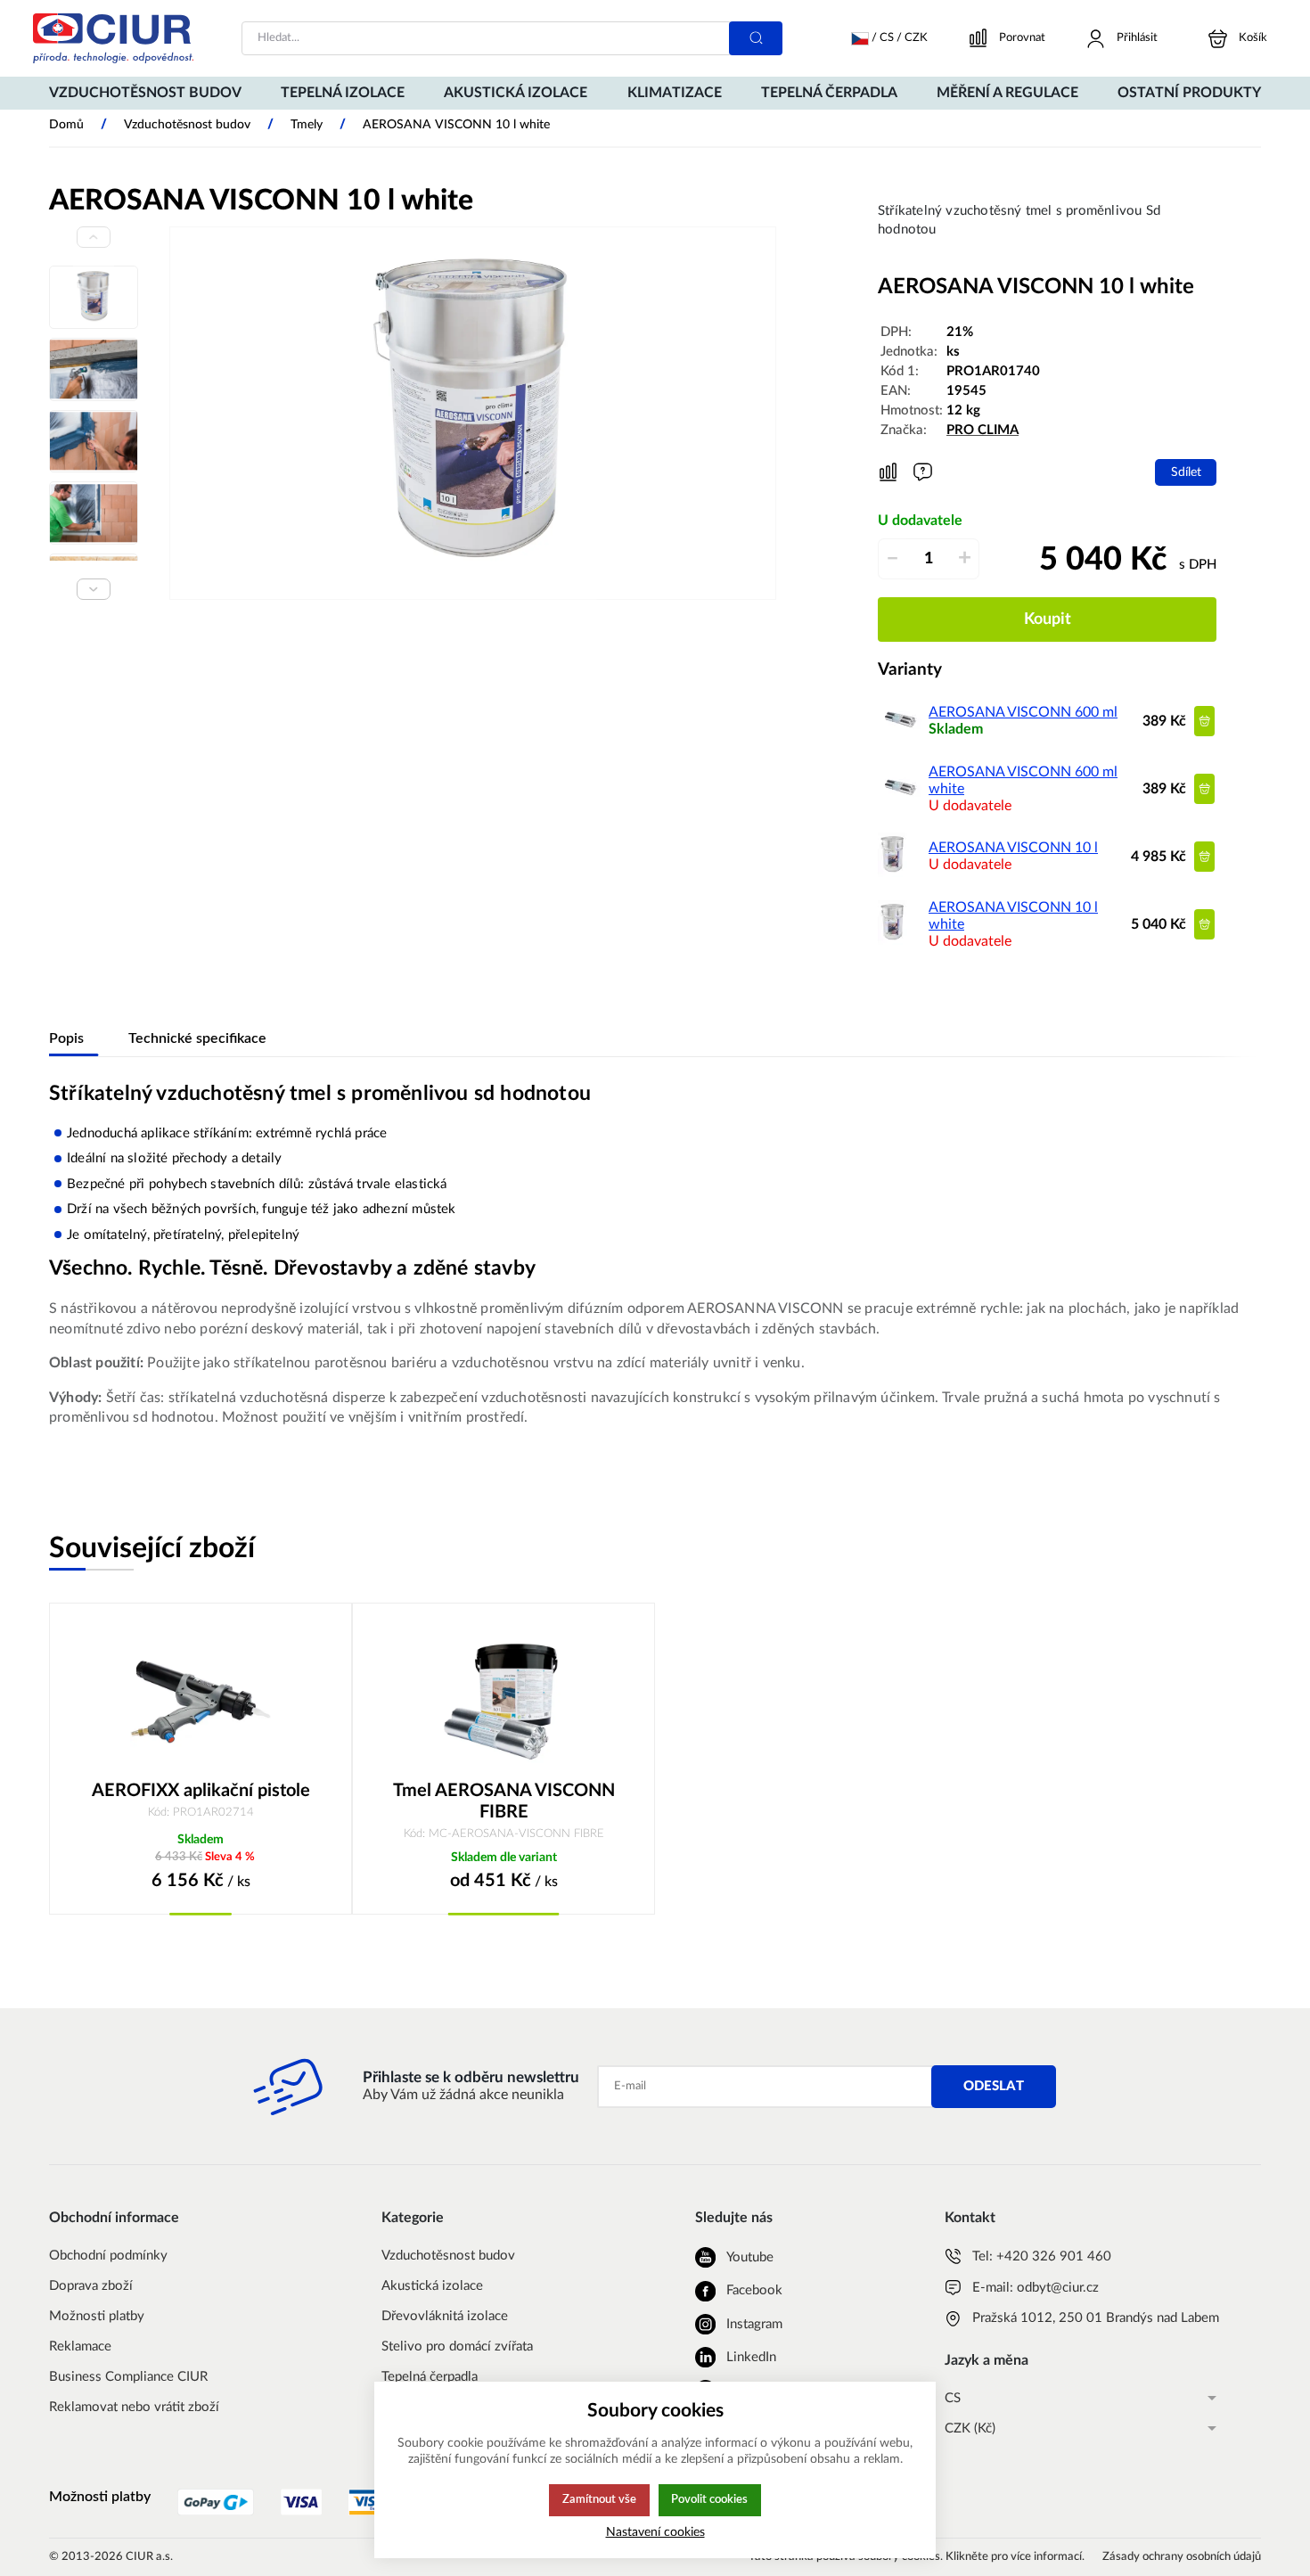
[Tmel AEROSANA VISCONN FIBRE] (504, 1701)
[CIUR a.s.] (113, 38)
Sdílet (1186, 472)
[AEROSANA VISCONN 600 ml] (900, 737)
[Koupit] (1204, 721)
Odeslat (994, 2086)
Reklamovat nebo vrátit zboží (134, 2407)
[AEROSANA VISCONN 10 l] (892, 873)
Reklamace (80, 2346)
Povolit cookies (709, 2499)
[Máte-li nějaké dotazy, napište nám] (923, 472)
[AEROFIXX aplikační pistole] (201, 1701)
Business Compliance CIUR (128, 2377)
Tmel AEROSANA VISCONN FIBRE (504, 1801)
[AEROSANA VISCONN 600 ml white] (900, 805)
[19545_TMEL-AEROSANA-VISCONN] (473, 413)
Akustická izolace (432, 2286)
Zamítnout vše (599, 2499)
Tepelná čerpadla (430, 2377)
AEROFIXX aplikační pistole (201, 1791)
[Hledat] (756, 38)
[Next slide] (94, 589)
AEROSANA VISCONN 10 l (1013, 848)
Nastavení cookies (655, 2532)
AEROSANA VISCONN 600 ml (1023, 712)
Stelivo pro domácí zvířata (457, 2346)
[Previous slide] (94, 237)
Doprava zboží (91, 2286)
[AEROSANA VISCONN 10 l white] (892, 940)
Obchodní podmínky (108, 2256)
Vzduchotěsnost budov (448, 2256)
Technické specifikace (197, 1038)
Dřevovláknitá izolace (445, 2316)
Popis (66, 1038)
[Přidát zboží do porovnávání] (888, 472)
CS (953, 2398)
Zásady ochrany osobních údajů (1182, 2557)
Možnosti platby (97, 2316)
